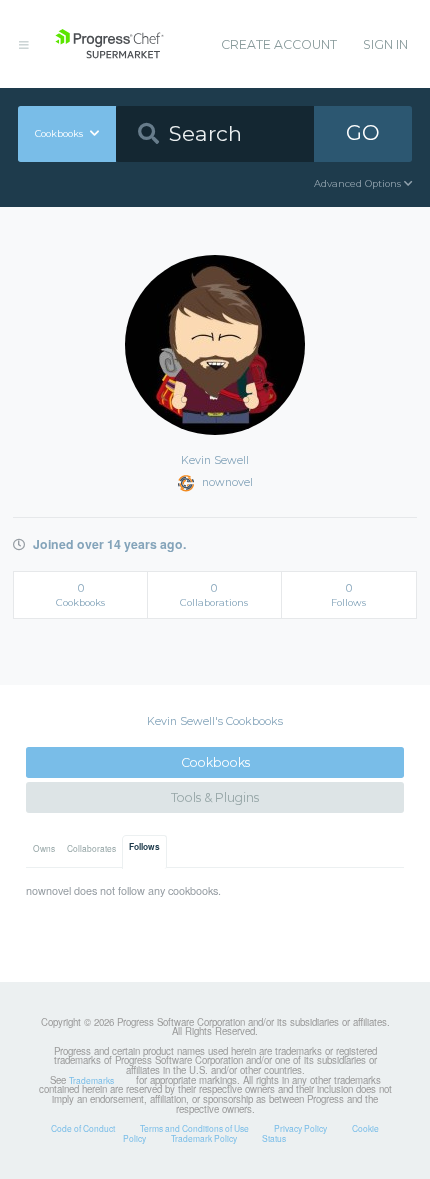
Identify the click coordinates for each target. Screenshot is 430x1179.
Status (274, 1138)
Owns (44, 848)
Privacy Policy (300, 1128)
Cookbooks (215, 762)
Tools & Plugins (215, 797)
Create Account (279, 44)
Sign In (385, 44)
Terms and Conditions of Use (194, 1128)
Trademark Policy (204, 1138)
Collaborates (91, 848)
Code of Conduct (83, 1128)
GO (363, 132)
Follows (144, 847)
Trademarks (91, 1080)
